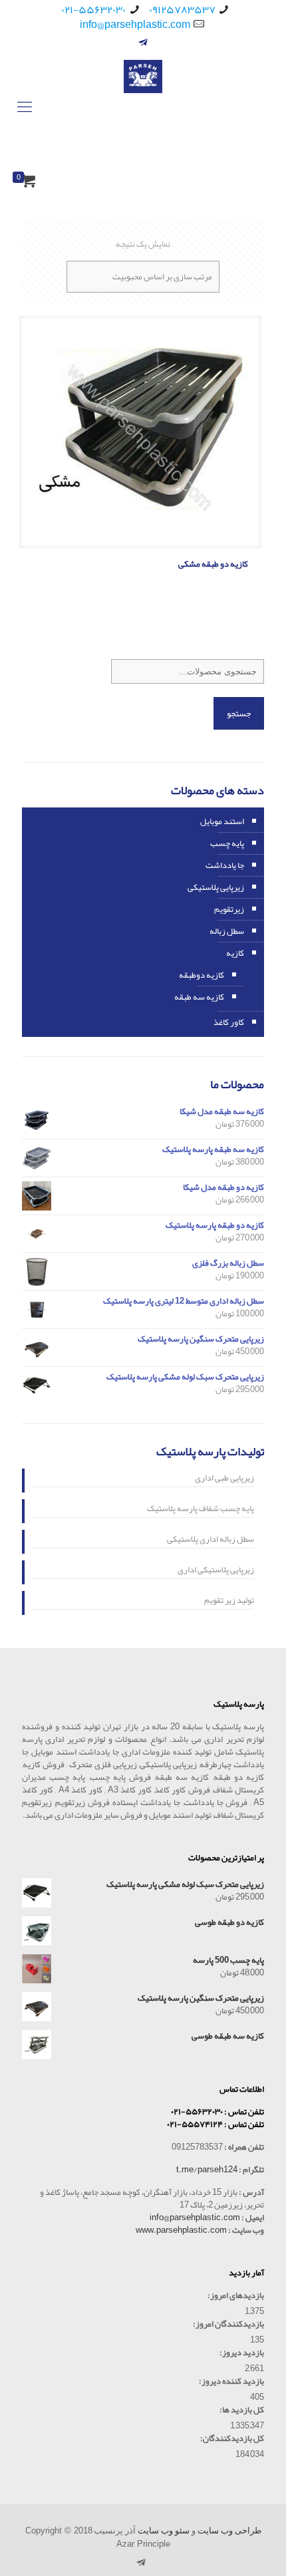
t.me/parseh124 (207, 2170)
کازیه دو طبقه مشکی (213, 564)
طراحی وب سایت (229, 2530)
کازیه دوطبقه (202, 975)
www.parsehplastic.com (181, 2230)
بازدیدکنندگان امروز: (228, 2324)
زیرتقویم (229, 909)
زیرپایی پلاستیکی (216, 887)
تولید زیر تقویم (229, 1602)
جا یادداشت (225, 865)
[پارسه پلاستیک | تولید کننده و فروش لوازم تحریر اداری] (143, 107)
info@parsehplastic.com (135, 25)
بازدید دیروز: (242, 2353)
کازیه (235, 953)
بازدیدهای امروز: (236, 2296)
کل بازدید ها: (242, 2410)
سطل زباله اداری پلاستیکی (211, 1540)
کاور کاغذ (229, 1022)
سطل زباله (227, 931)
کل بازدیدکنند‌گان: (232, 2439)
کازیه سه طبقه (199, 997)
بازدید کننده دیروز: (231, 2381)
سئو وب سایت (164, 2530)
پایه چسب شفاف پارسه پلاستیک (201, 1510)
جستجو (239, 713)
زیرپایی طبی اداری (224, 1479)
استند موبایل (222, 821)
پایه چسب (227, 843)
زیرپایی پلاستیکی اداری (216, 1571)
